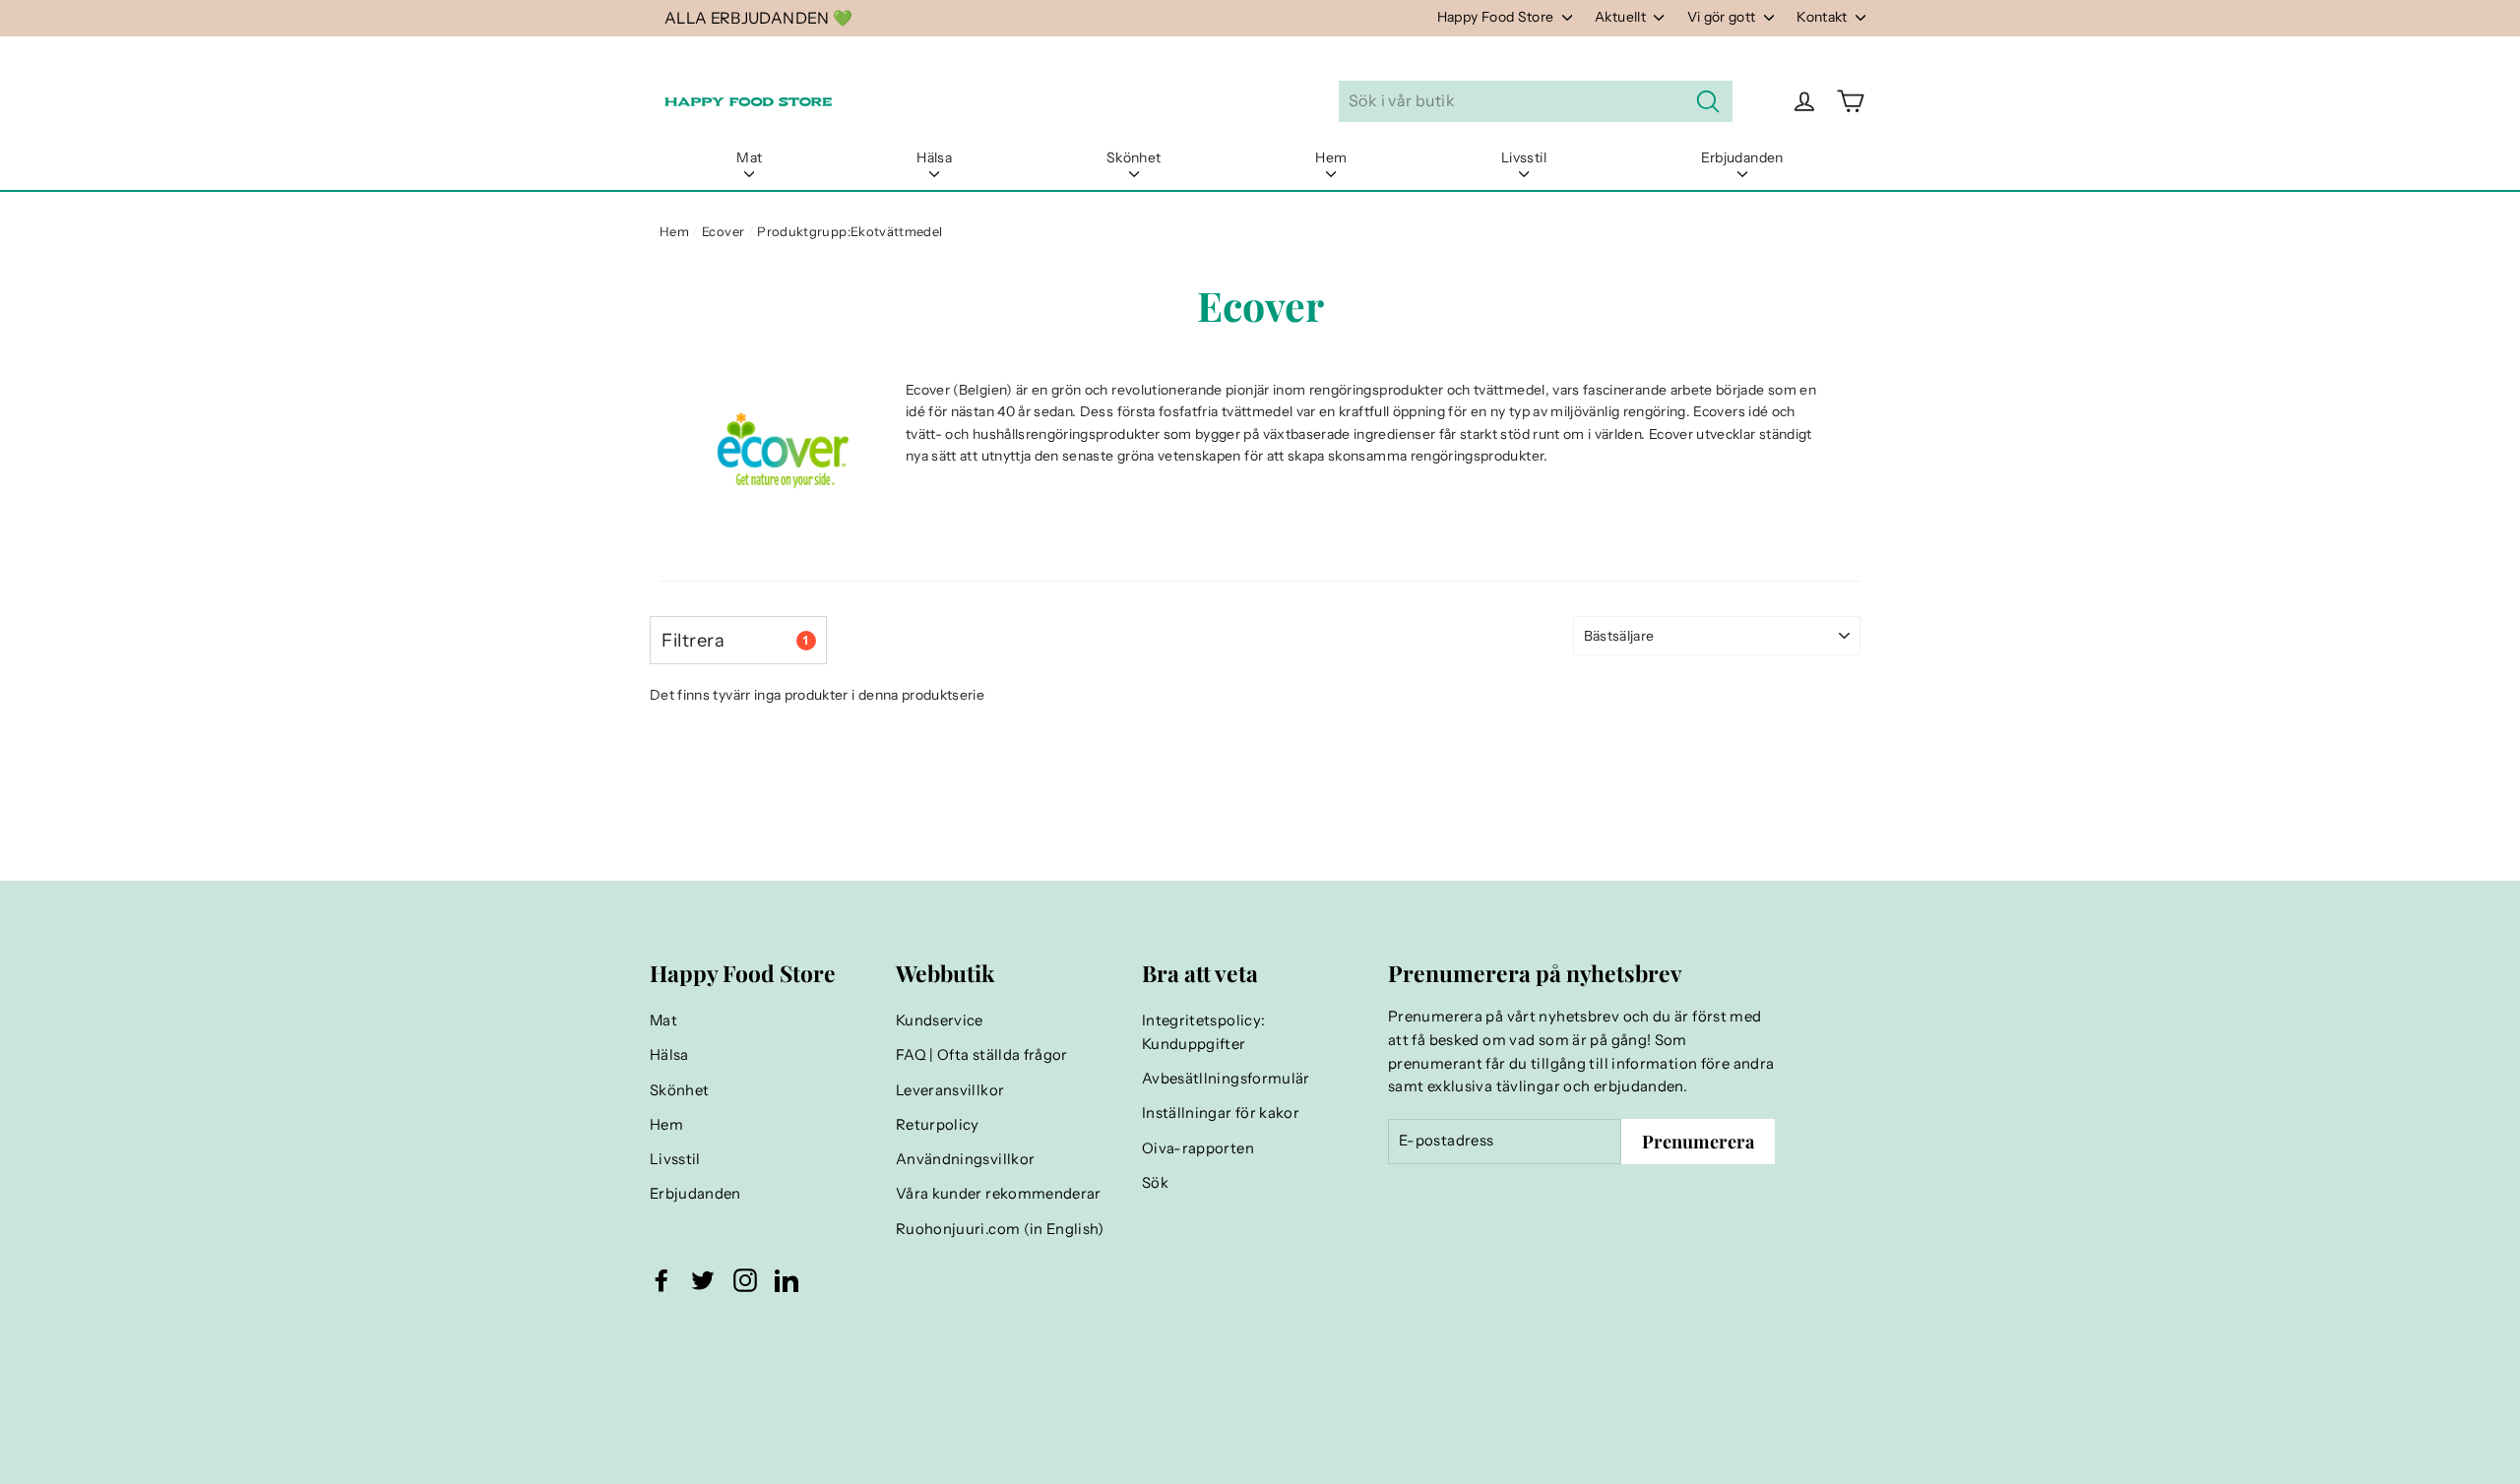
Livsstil (1524, 157)
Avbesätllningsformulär (1226, 1079)
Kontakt (1824, 17)
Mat (749, 157)
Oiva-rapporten (1198, 1148)
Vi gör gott (1723, 17)
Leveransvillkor (950, 1090)
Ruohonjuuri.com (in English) (1000, 1229)
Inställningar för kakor (1221, 1113)
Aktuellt (1622, 17)
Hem (1331, 157)
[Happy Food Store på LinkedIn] (787, 1280)
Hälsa (934, 157)
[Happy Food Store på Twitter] (703, 1280)
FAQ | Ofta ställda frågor (982, 1055)
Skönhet (1134, 157)
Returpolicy (938, 1125)
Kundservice (940, 1020)
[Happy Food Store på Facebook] (661, 1280)
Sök (1155, 1183)
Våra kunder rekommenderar (999, 1194)
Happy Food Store (1497, 17)
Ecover (723, 231)
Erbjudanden (1742, 157)
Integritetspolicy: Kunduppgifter (1203, 1032)
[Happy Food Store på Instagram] (745, 1280)
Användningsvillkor (965, 1159)
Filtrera (735, 640)
